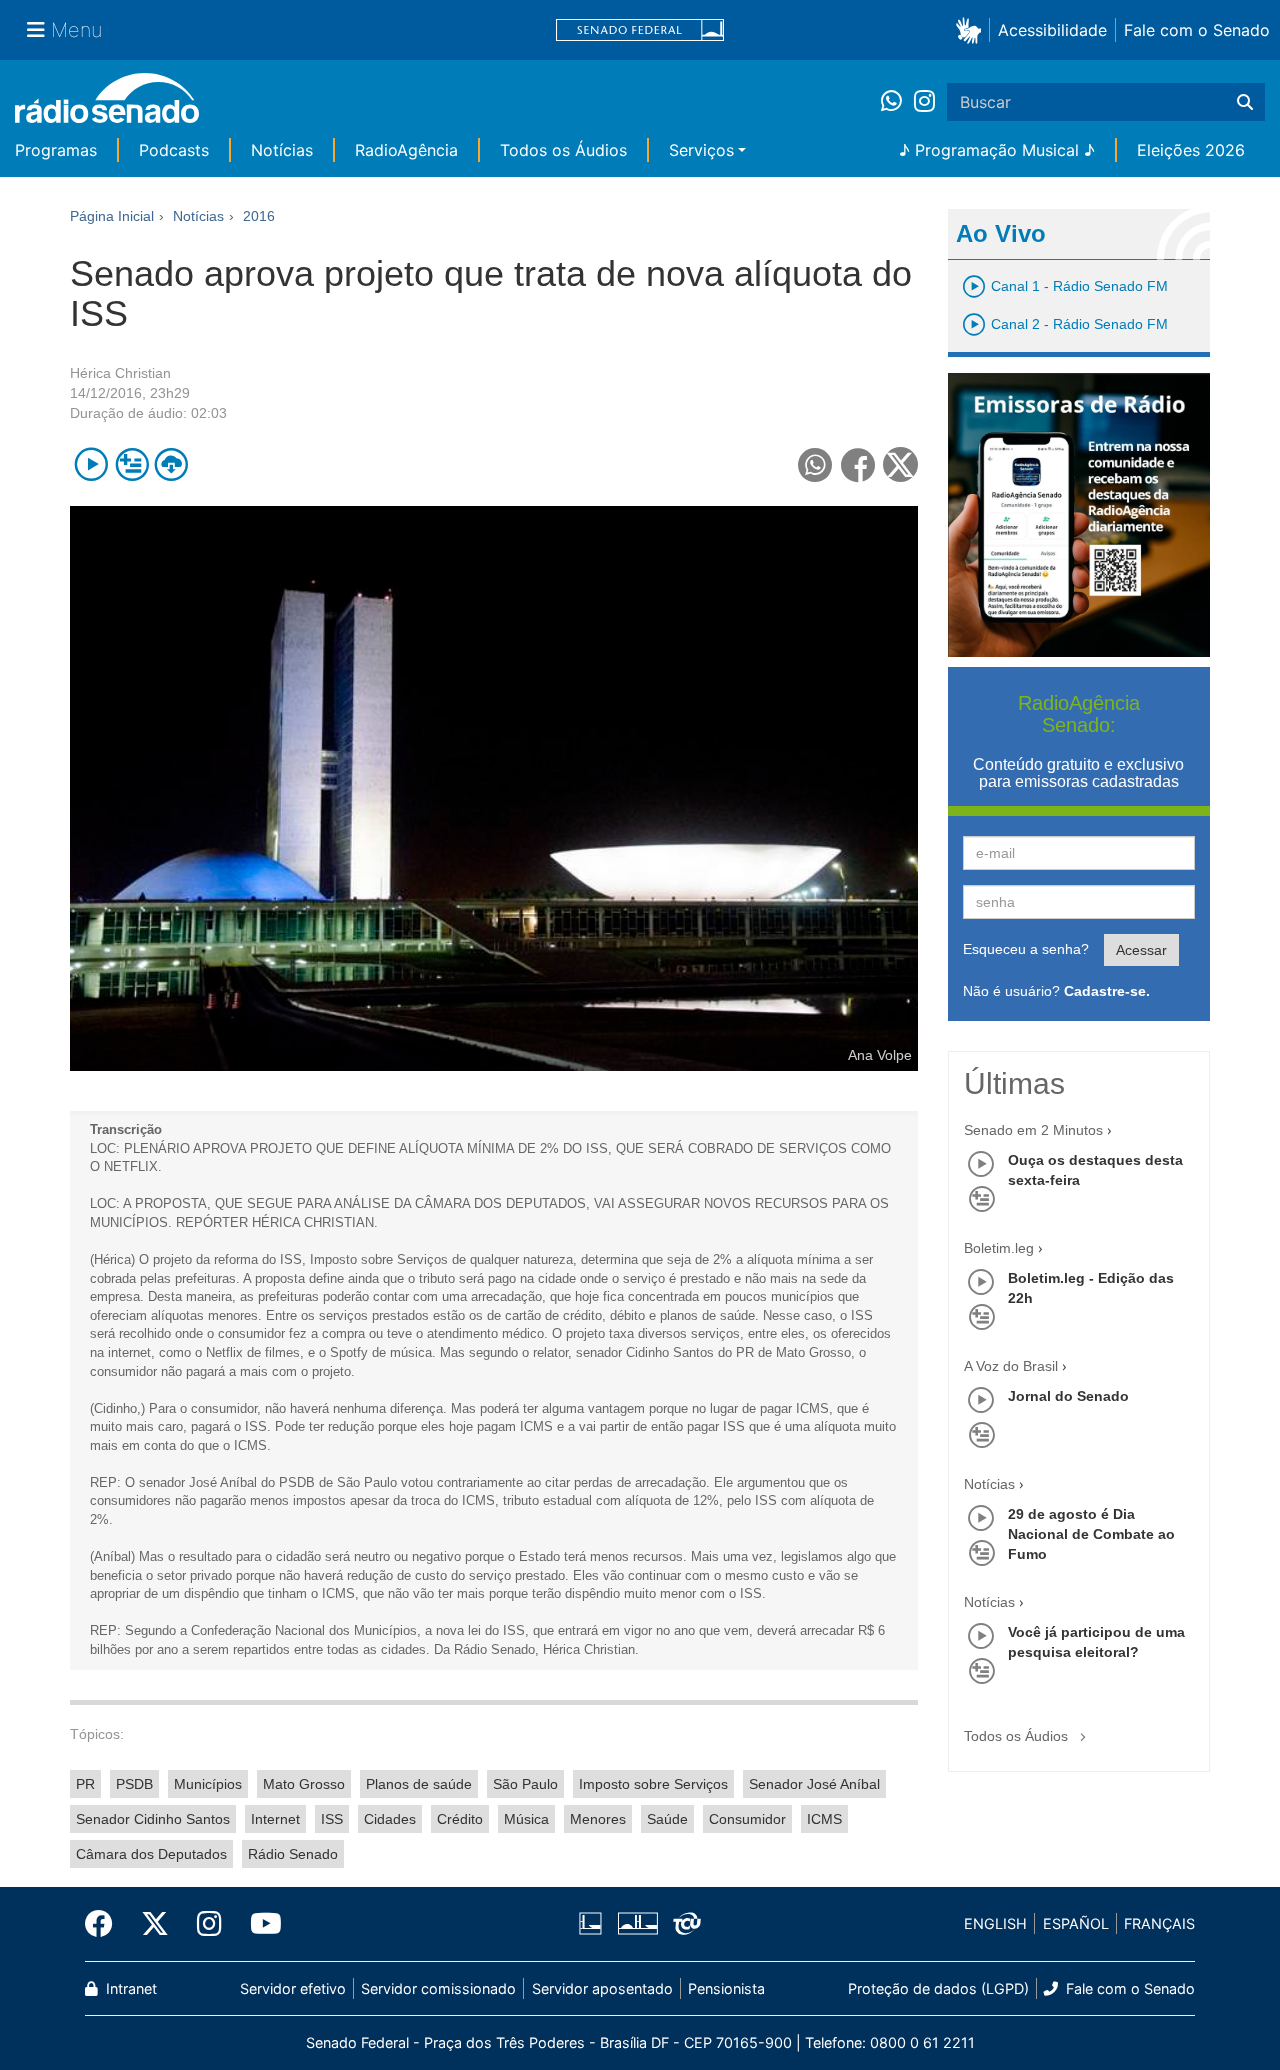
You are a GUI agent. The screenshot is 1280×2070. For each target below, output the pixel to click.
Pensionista (726, 1988)
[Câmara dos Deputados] (594, 1924)
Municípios (208, 1784)
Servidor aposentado (602, 1988)
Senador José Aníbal (814, 1784)
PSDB (134, 1784)
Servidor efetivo (293, 1988)
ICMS (824, 1819)
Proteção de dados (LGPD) (938, 1988)
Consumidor (747, 1819)
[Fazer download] (171, 464)
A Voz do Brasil (1011, 1366)
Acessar (1141, 950)
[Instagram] (924, 102)
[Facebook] (106, 1924)
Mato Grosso (304, 1784)
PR (85, 1784)
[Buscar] (1245, 102)
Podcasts (174, 150)
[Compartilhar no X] (900, 464)
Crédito (460, 1819)
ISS (332, 1819)
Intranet (129, 1988)
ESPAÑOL (1076, 1923)
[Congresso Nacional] (637, 1924)
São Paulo (525, 1784)
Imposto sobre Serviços (653, 1784)
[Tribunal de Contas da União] (683, 1924)
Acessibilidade (1052, 30)
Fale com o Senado (1197, 30)
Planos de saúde (419, 1784)
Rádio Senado (293, 1854)
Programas (56, 150)
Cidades (390, 1819)
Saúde (667, 1819)
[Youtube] (259, 1924)
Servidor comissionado (438, 1988)
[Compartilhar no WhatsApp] (815, 464)
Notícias (282, 150)
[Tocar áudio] (91, 464)
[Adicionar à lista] (131, 464)
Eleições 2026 (1191, 150)
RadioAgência (406, 150)
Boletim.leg (999, 1248)
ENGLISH (995, 1923)
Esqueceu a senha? (1026, 949)
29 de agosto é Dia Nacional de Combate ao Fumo (1091, 1534)
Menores (598, 1819)
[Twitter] (155, 1924)
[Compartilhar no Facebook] (858, 464)
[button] (972, 29)
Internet (275, 1819)
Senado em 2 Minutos (1033, 1130)
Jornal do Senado (1068, 1396)
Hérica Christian (120, 373)
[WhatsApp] (897, 102)
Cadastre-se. (1107, 991)
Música (526, 1819)
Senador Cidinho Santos (153, 1819)
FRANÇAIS (1159, 1923)
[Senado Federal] (640, 30)
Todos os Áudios (563, 150)
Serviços (701, 150)
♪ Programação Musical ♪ (997, 150)
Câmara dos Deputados (151, 1854)
